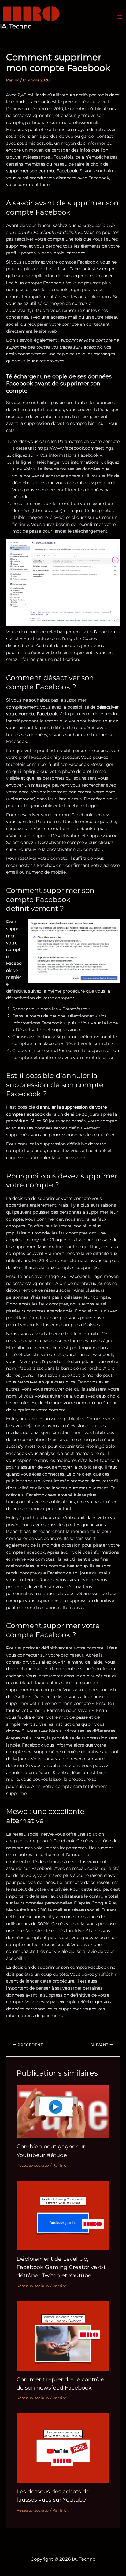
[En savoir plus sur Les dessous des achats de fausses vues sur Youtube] (63, 2448)
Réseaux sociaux (33, 2165)
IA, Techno (16, 26)
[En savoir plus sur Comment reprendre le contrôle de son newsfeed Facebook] (63, 2335)
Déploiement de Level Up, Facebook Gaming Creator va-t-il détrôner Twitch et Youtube (62, 2267)
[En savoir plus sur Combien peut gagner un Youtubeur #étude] (63, 2111)
